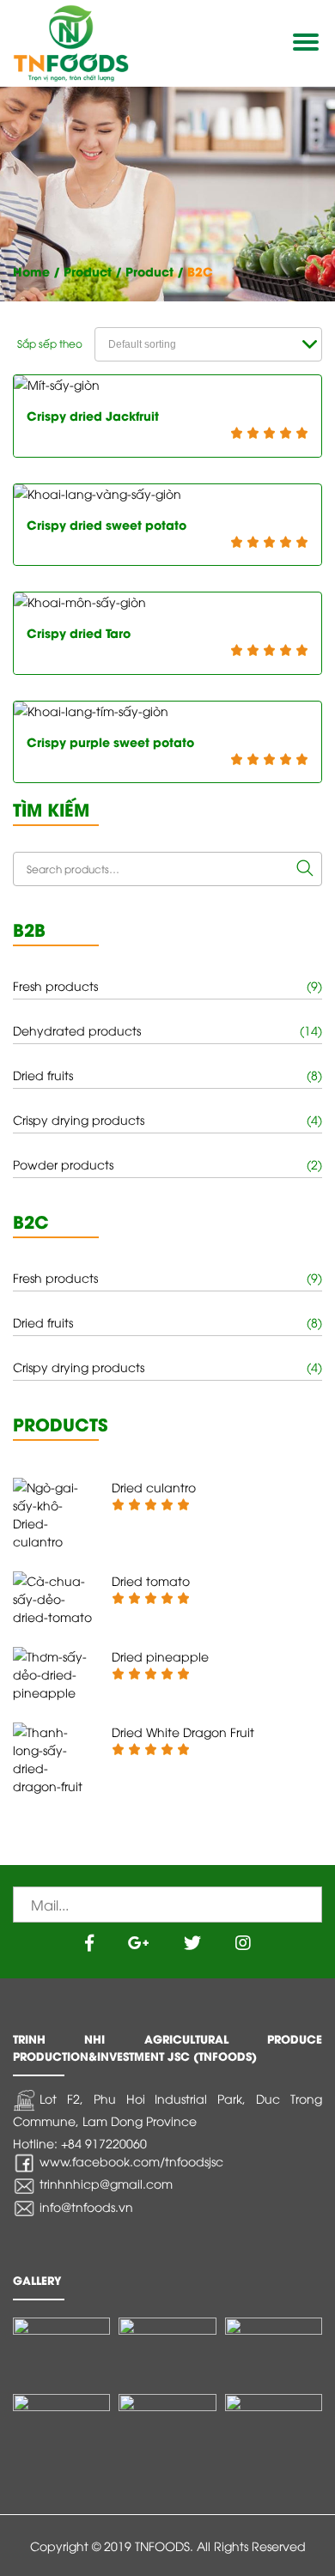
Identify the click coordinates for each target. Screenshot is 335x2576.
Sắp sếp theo (50, 343)
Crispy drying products (79, 1119)
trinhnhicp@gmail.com (106, 2183)
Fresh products (55, 985)
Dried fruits (43, 1075)
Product (88, 271)
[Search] (305, 869)
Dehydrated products (77, 1030)
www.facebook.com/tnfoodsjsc (131, 2161)
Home (31, 271)
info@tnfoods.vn (86, 2206)
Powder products (63, 1164)
